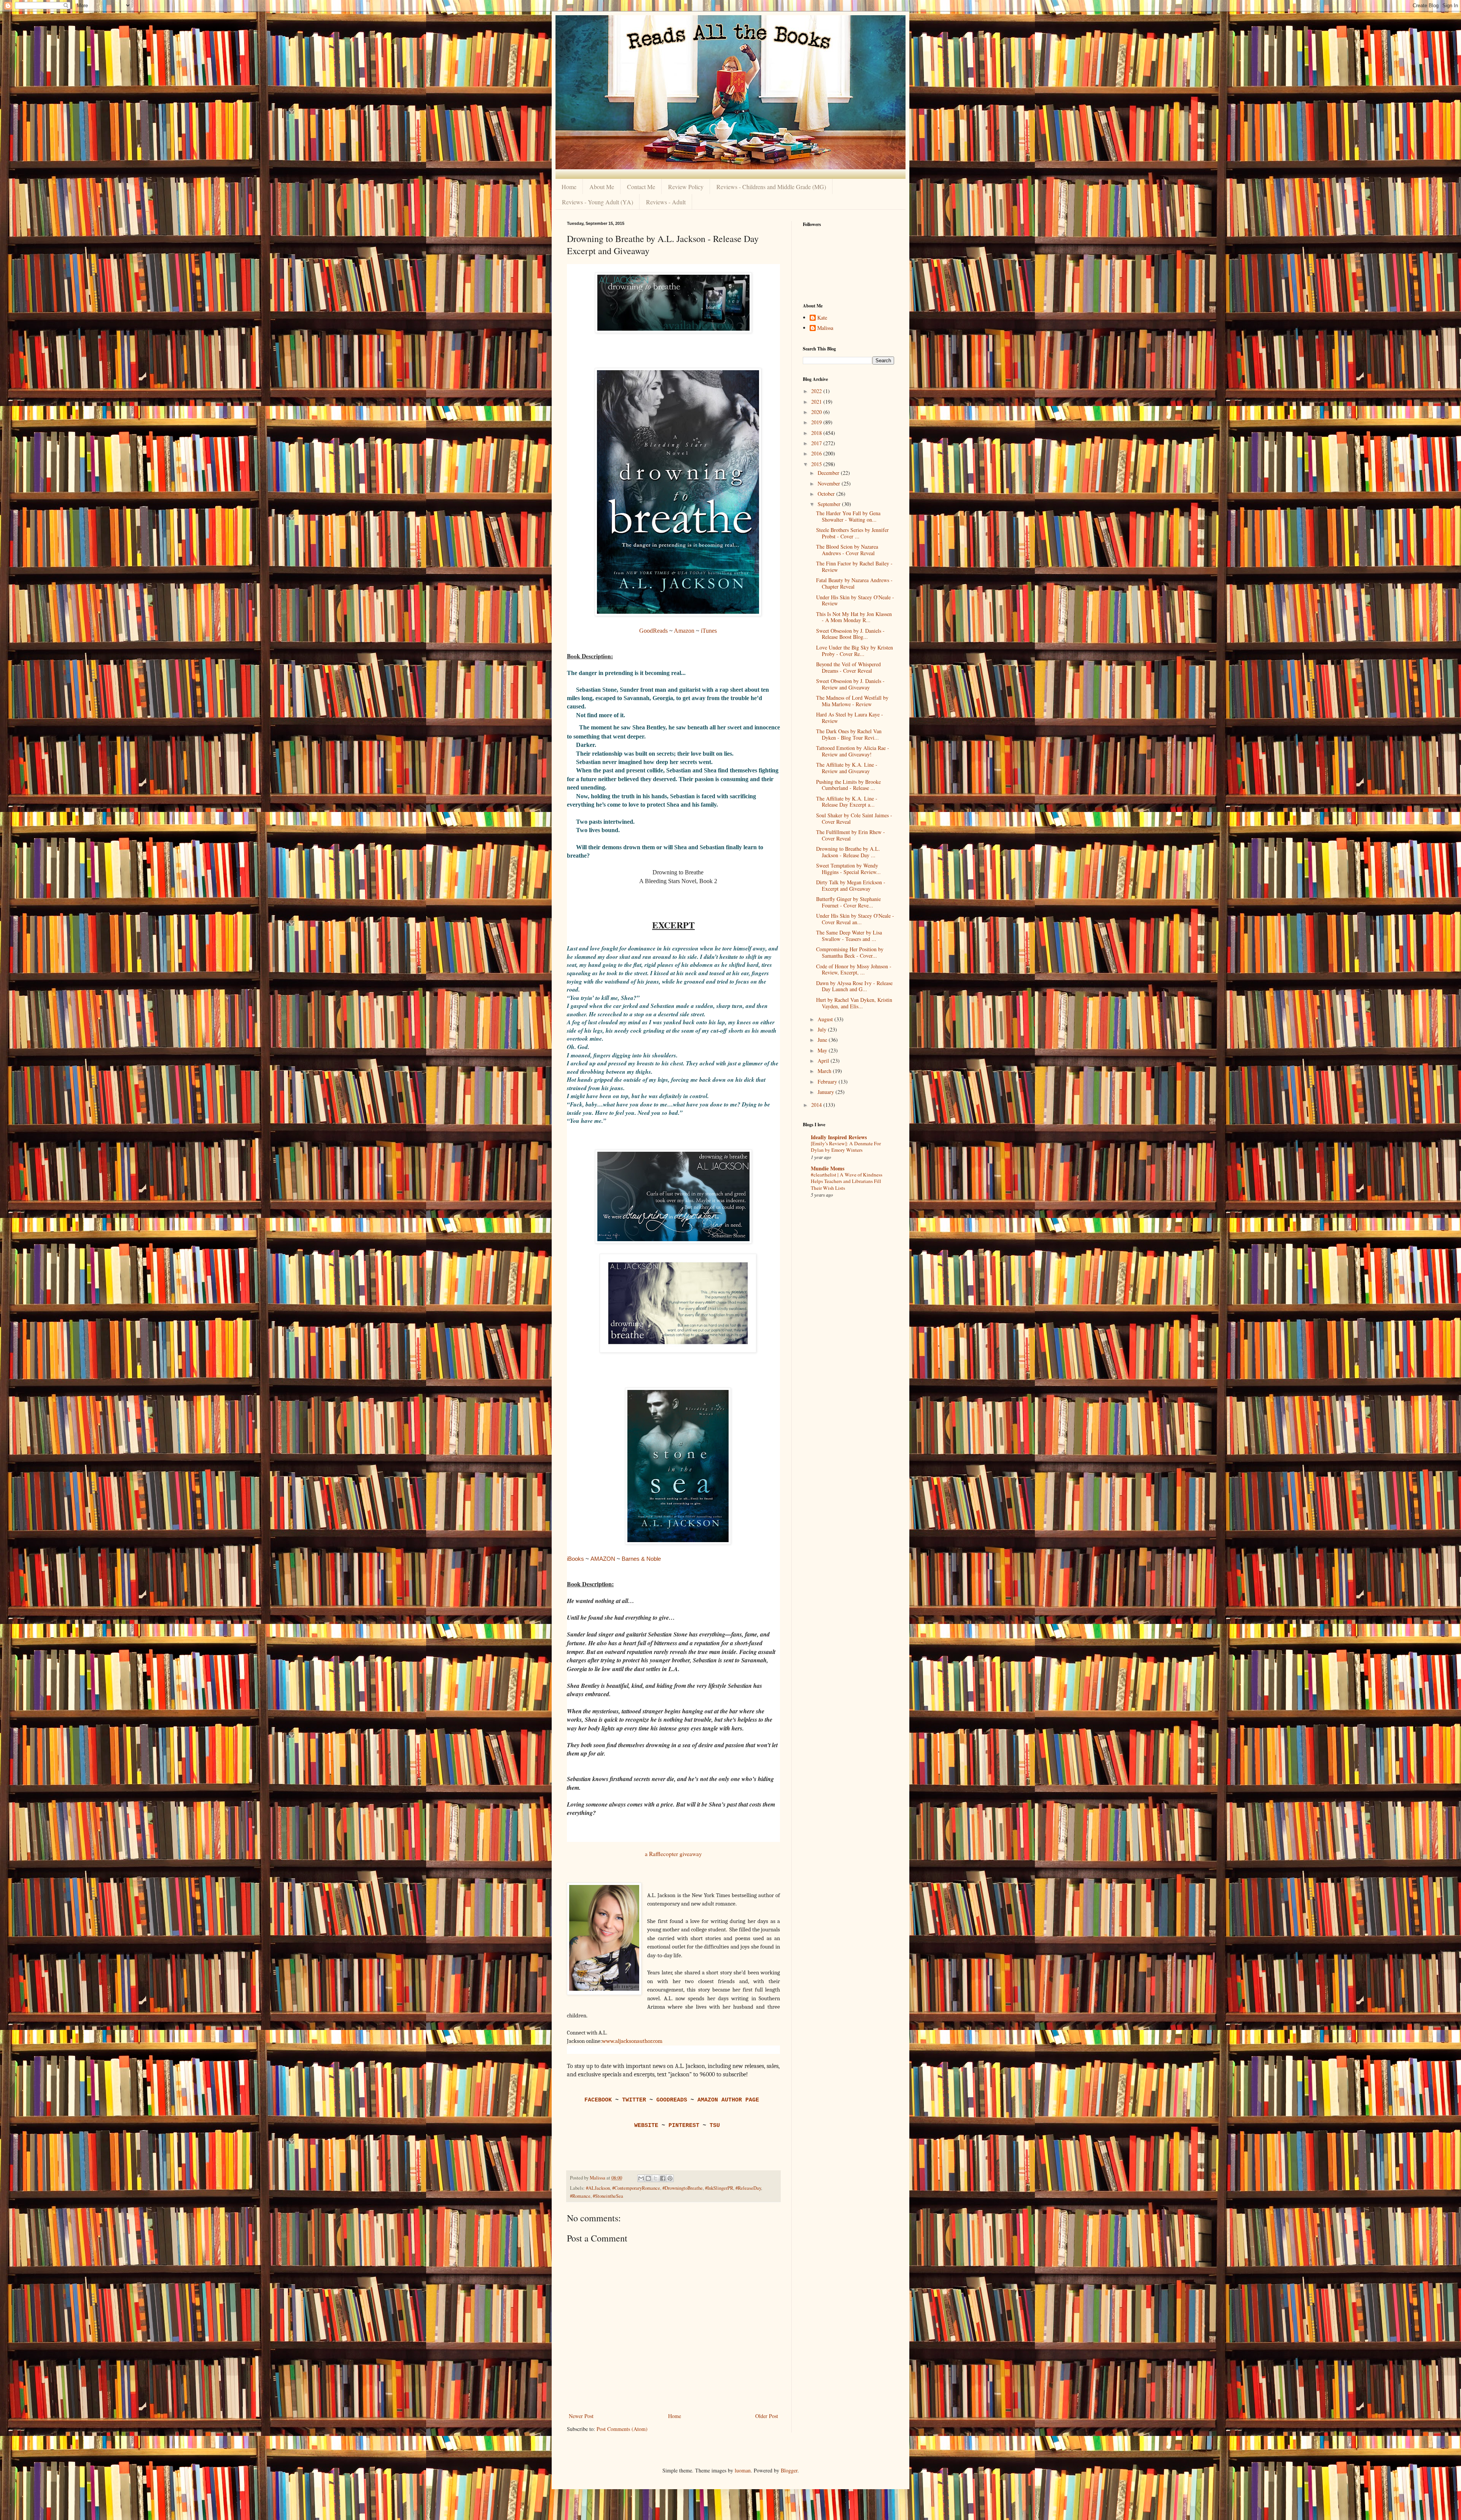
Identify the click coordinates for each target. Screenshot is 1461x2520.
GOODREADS (672, 2100)
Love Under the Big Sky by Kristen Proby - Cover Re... (855, 651)
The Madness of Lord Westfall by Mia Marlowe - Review (852, 701)
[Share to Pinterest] (670, 2178)
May (823, 1050)
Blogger (789, 2470)
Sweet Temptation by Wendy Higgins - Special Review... (848, 869)
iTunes (709, 631)
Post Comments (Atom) (622, 2429)
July (823, 1029)
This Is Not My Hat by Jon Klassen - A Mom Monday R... (854, 617)
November (830, 483)
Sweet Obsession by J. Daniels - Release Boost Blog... (850, 634)
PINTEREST (684, 2125)
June (823, 1040)
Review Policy (686, 187)
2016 (817, 453)
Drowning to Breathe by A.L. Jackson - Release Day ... (848, 852)
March (825, 1071)
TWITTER (634, 2100)
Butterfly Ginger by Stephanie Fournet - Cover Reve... (848, 902)
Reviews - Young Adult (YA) (598, 202)
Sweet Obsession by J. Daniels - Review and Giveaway (850, 684)
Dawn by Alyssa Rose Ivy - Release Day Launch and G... (854, 986)
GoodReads (653, 631)
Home (569, 187)
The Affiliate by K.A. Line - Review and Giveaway (847, 768)
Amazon (685, 631)
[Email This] (641, 2178)
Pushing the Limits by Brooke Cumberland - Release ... (848, 785)
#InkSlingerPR (719, 2188)
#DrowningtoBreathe (683, 2188)
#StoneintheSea (608, 2196)
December (829, 473)
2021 (817, 402)
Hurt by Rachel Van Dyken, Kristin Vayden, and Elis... (854, 1003)
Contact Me (641, 187)
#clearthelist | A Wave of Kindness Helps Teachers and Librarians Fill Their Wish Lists (847, 1181)
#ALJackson (598, 2188)
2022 (817, 391)
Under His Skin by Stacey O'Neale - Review (855, 600)
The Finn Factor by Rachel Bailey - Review (854, 567)
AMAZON (603, 1559)
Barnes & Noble (641, 1559)
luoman (743, 2470)
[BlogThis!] (648, 2178)
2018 (817, 433)
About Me (602, 187)
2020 (817, 412)
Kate (822, 318)
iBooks (575, 1559)
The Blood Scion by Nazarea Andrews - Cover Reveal (847, 550)
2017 (817, 443)
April (824, 1061)
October (827, 494)
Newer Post (581, 2416)
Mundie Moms (828, 1168)
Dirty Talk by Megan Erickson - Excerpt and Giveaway (851, 885)
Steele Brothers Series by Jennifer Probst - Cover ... (852, 533)
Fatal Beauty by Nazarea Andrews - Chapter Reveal (854, 583)
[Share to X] (656, 2178)
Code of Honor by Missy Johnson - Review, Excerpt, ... (854, 969)
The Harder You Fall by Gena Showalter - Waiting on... (848, 516)
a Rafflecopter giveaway (673, 1854)
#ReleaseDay (748, 2188)
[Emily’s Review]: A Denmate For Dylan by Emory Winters (846, 1147)
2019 (817, 422)
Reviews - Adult (666, 202)
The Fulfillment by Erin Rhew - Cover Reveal (851, 835)
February (828, 1082)
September (830, 504)
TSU (715, 2125)
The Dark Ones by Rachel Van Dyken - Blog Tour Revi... (849, 734)
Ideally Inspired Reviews (839, 1137)
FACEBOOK (598, 2100)
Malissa (825, 328)
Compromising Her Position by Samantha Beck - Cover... (850, 952)
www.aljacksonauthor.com (632, 2041)
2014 (817, 1105)
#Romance (580, 2196)
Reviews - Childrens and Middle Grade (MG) (771, 187)
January (827, 1092)
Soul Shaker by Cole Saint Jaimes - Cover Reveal (854, 818)
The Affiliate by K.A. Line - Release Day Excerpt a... (847, 802)
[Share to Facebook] (663, 2178)
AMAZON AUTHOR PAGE (728, 2100)
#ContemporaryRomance (636, 2188)
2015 (817, 464)
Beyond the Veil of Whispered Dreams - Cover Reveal (848, 667)
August (826, 1019)
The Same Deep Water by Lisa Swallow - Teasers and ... (849, 936)
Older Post (767, 2416)
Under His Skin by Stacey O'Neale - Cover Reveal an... (855, 919)
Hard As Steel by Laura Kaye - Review (850, 718)
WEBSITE (646, 2125)
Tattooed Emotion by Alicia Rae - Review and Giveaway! (853, 751)
